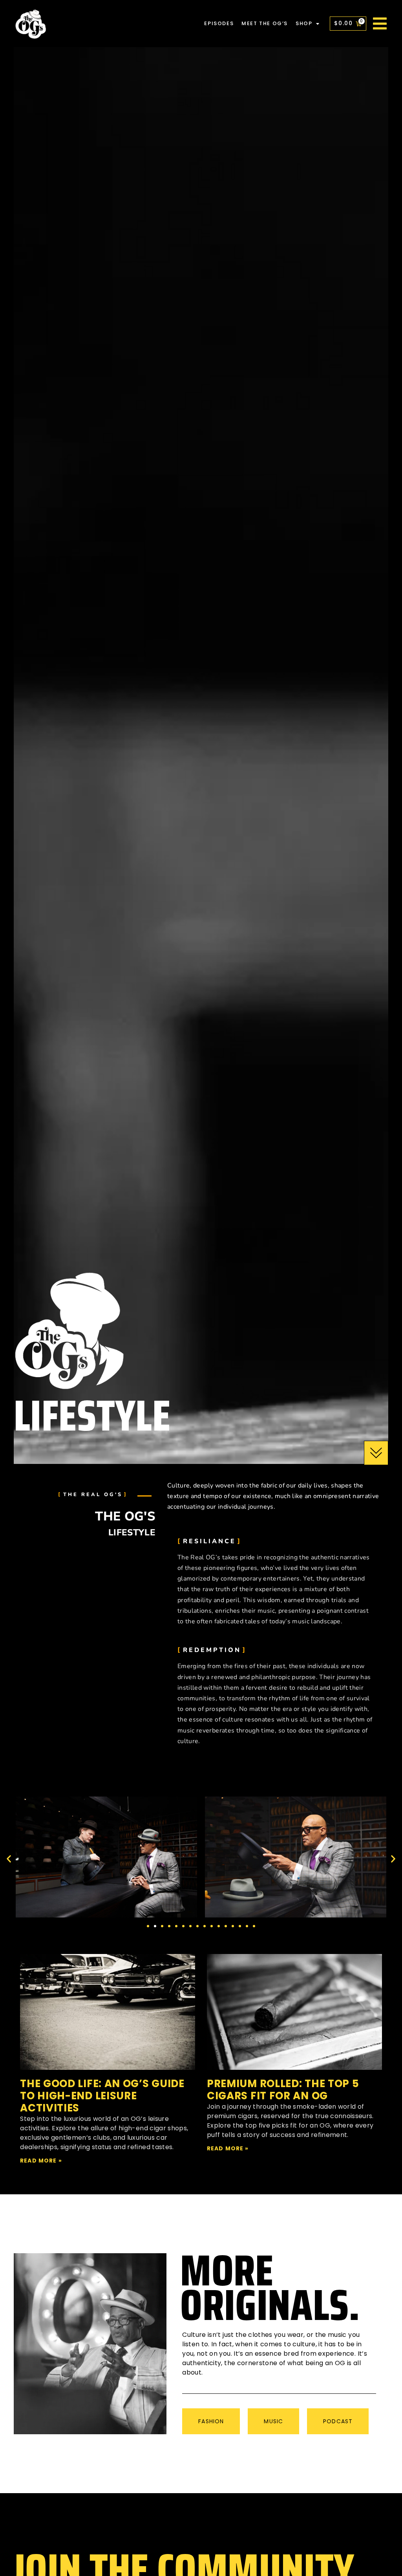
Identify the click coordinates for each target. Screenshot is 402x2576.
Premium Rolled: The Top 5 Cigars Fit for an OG (283, 2090)
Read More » (41, 2161)
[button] (9, 1858)
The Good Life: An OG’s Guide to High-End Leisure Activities (102, 2096)
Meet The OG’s (265, 23)
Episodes (219, 23)
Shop (304, 23)
